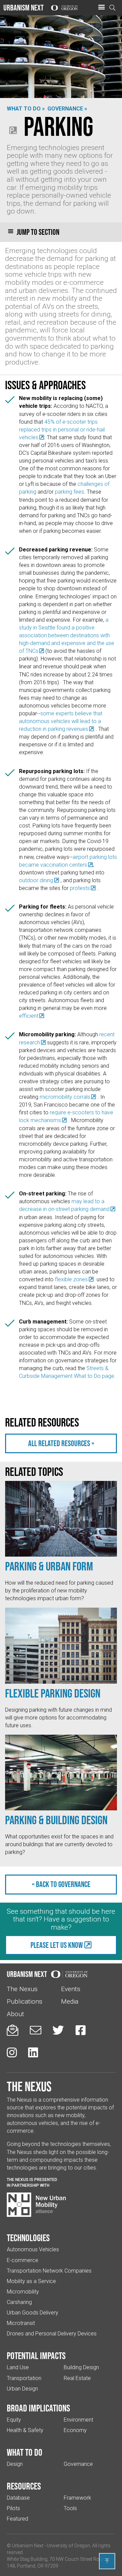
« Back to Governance (61, 1884)
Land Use (18, 2367)
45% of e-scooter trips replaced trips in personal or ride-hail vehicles (62, 430)
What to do (25, 2452)
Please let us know (57, 1945)
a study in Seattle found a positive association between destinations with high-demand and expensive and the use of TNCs (67, 635)
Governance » (67, 109)
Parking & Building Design (56, 1820)
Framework (77, 2498)
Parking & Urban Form (49, 1566)
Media (70, 2001)
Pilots (13, 2508)
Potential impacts (36, 2356)
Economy (75, 2430)
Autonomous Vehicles (33, 2249)
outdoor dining (36, 880)
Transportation (24, 2378)
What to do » (26, 109)
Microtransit (21, 2323)
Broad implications (38, 2408)
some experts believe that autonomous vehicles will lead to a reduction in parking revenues (61, 721)
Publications (25, 2001)
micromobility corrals (65, 1097)
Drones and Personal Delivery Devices (52, 2334)
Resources (24, 2486)
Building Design (81, 2367)
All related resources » (61, 1443)
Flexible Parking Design (53, 1693)
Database (18, 2498)
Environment (78, 2420)
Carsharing (19, 2302)
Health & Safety (25, 2430)
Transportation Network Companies (49, 2271)
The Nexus (22, 1989)
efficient (29, 1016)
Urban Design (22, 2389)
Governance (78, 2464)
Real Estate (77, 2378)
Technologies (28, 2238)
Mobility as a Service (31, 2281)
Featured (17, 2519)
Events (71, 1989)
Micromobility (23, 2292)
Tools (70, 2508)
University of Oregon (68, 2546)
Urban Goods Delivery (33, 2313)
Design (15, 2464)
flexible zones (71, 1279)
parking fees (69, 492)
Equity (14, 2420)
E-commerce (23, 2260)
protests (80, 888)
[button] (101, 7)
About (15, 2014)
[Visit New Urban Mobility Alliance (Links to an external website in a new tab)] (36, 2205)
